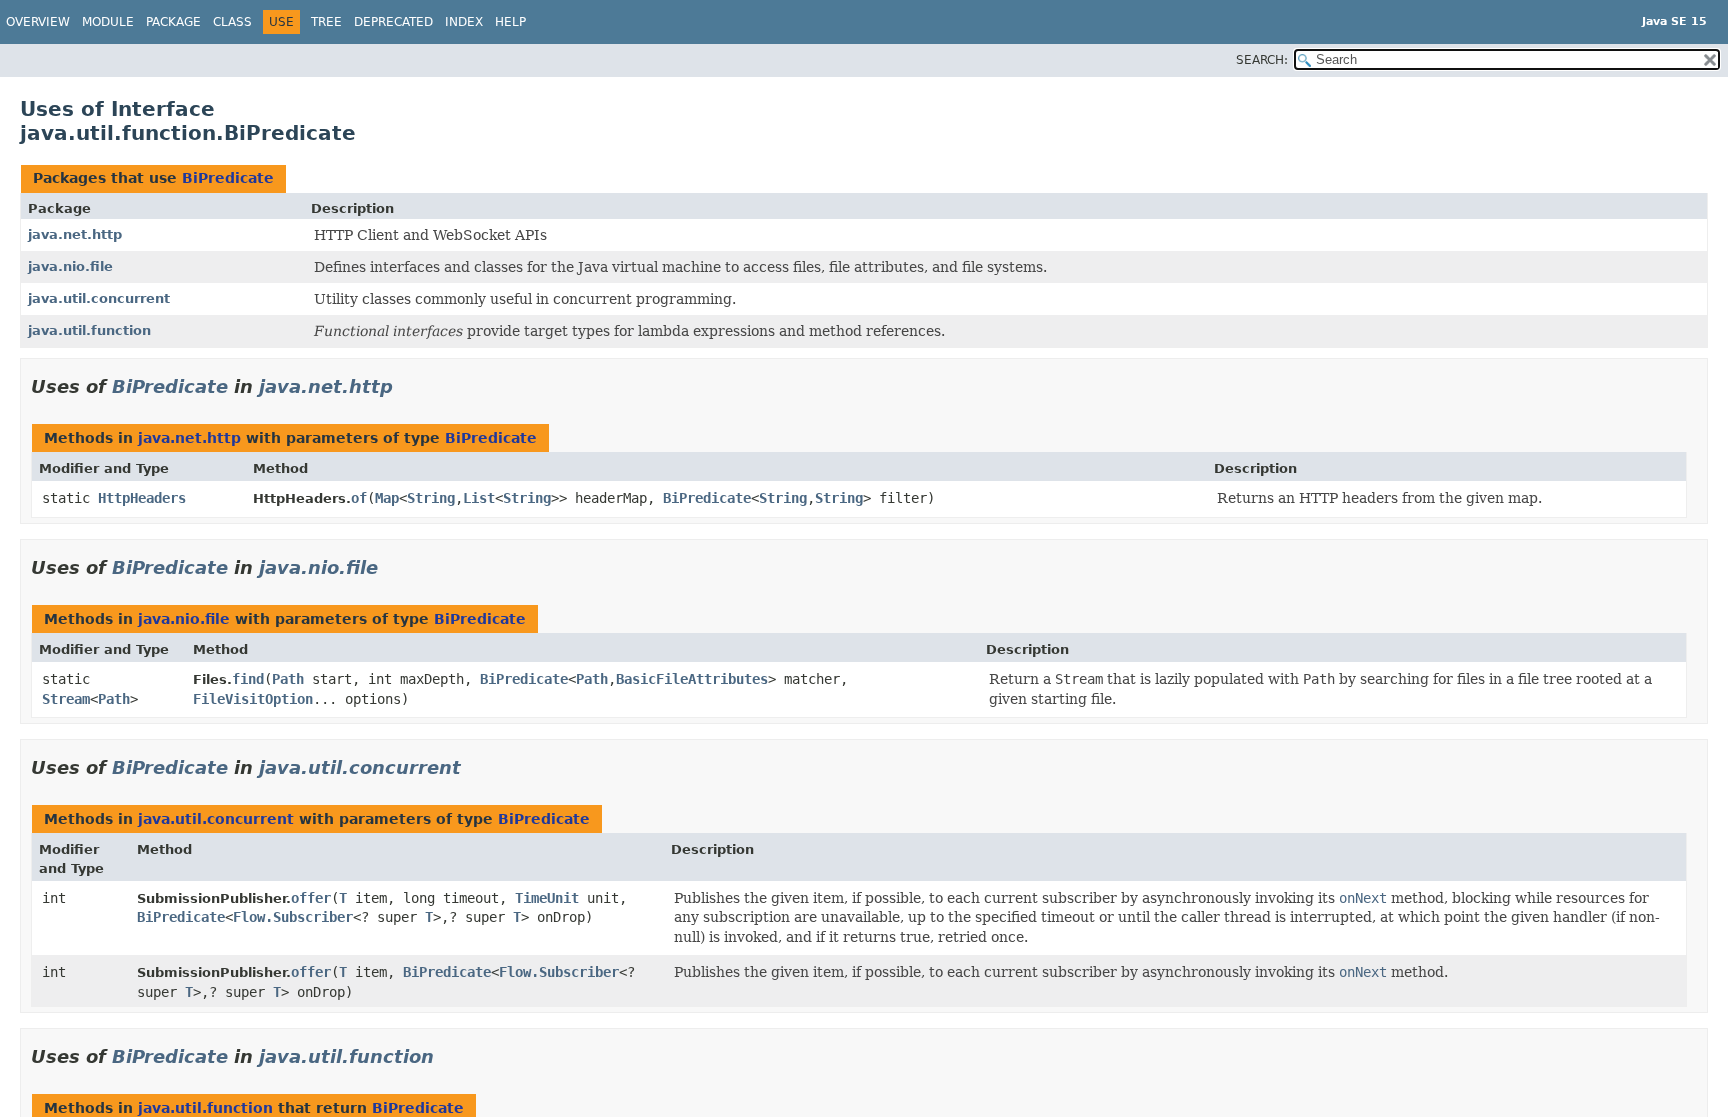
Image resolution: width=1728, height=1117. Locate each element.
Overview (38, 22)
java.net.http (75, 234)
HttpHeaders (142, 498)
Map (387, 498)
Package (173, 22)
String (431, 498)
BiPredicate (228, 178)
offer (311, 898)
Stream (66, 699)
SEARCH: (1262, 60)
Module (108, 22)
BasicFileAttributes (692, 679)
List (479, 498)
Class (232, 22)
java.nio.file (70, 266)
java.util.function (89, 330)
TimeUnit (547, 898)
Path (114, 699)
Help (510, 22)
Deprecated (393, 22)
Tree (326, 22)
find (248, 679)
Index (464, 22)
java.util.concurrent (99, 298)
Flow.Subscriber (293, 917)
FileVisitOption (253, 699)
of (359, 498)
